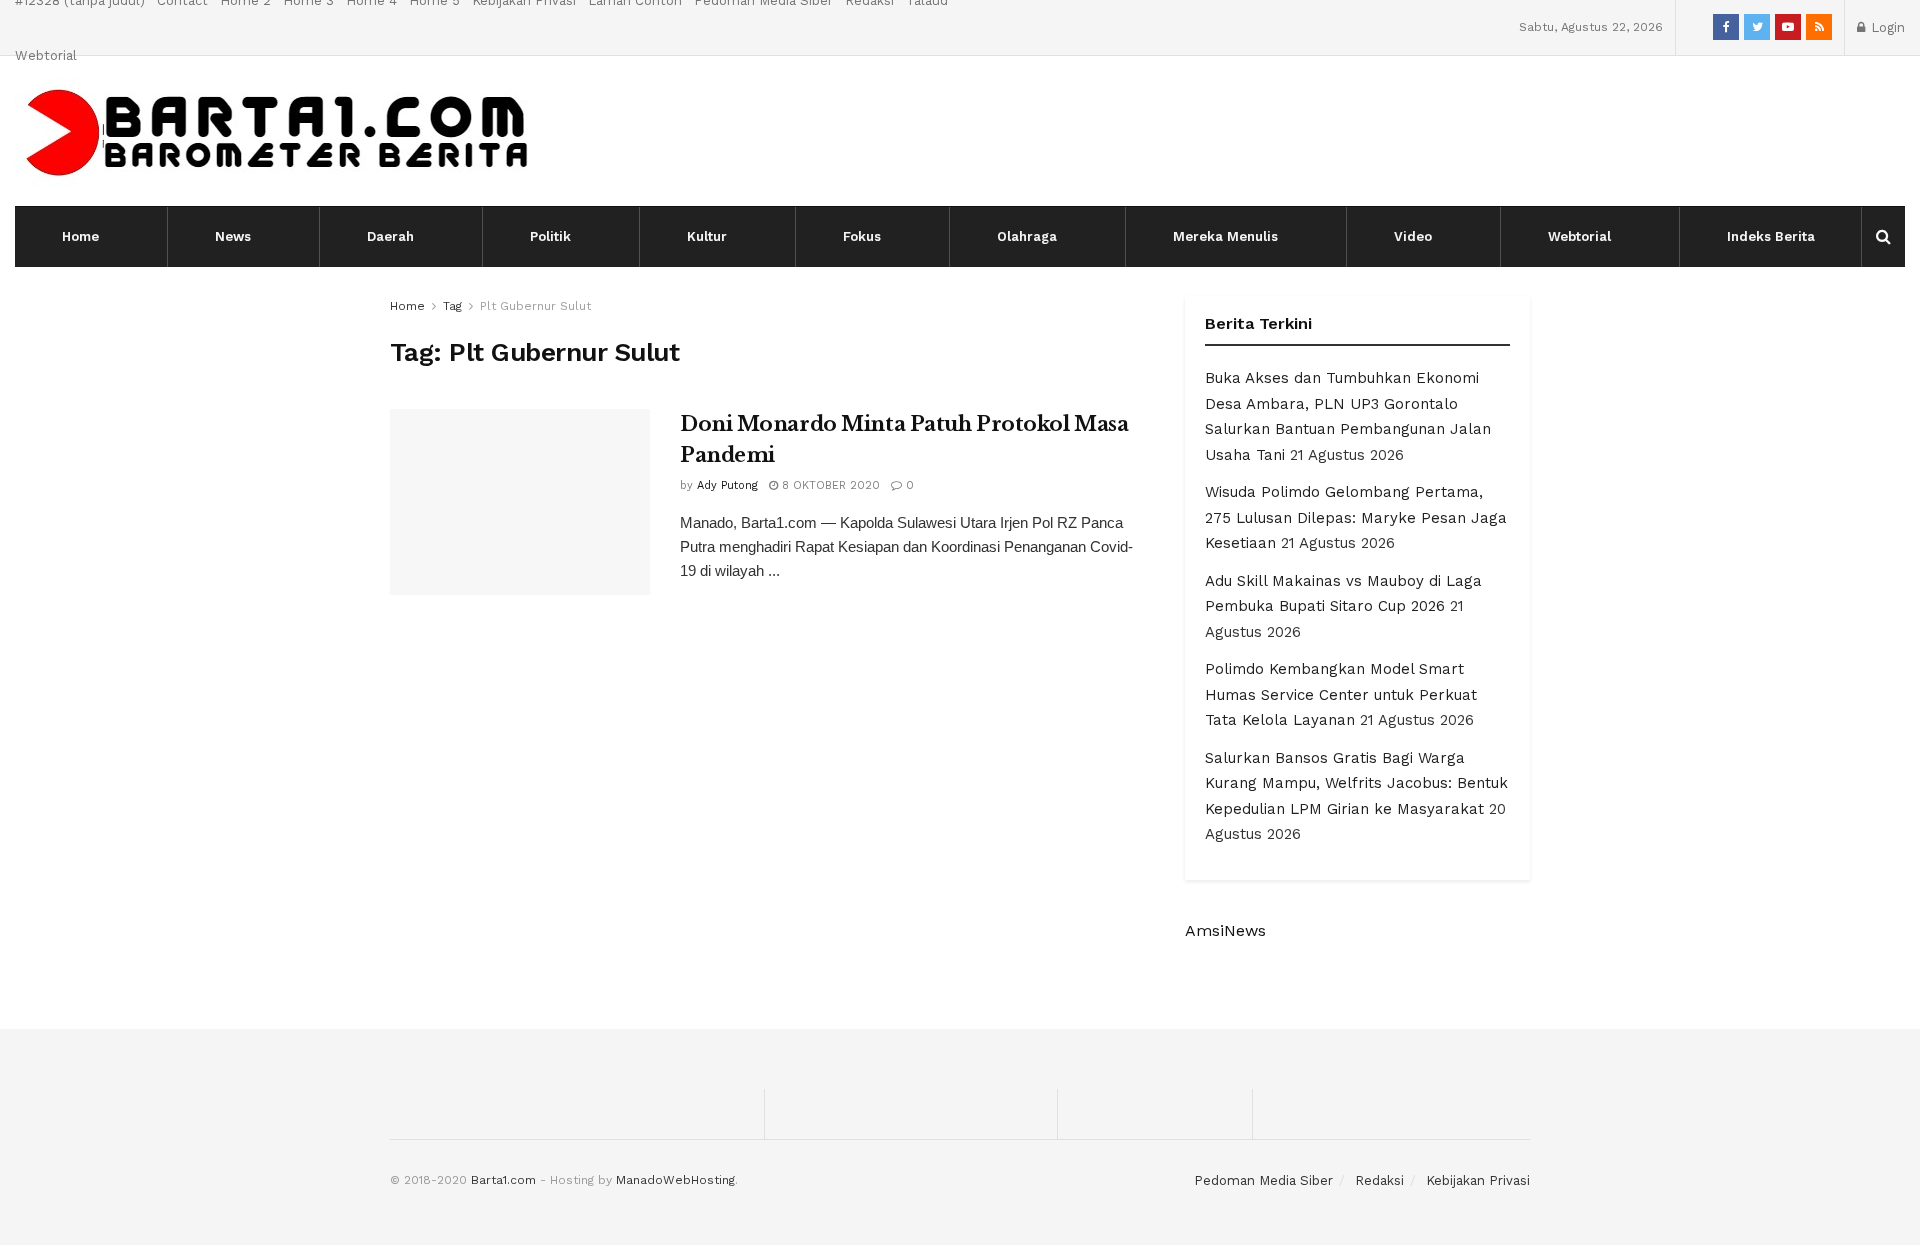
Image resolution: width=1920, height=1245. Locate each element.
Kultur (707, 236)
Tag (452, 306)
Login (1886, 27)
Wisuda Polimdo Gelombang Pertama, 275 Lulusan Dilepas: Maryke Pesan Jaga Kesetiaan (1356, 517)
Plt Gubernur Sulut (535, 306)
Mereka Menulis (1225, 236)
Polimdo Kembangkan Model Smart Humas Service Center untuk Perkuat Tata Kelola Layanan (1341, 694)
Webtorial (46, 55)
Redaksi (1379, 1180)
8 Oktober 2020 (829, 485)
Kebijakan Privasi (1478, 1180)
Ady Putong (727, 485)
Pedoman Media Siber (1263, 1180)
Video (1413, 236)
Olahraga (1027, 236)
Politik (550, 236)
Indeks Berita (1771, 236)
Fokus (862, 236)
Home (80, 236)
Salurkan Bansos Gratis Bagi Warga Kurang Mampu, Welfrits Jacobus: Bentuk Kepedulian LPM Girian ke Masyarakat (1356, 783)
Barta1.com (503, 1180)
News (233, 236)
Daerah (390, 236)
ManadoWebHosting (675, 1180)
